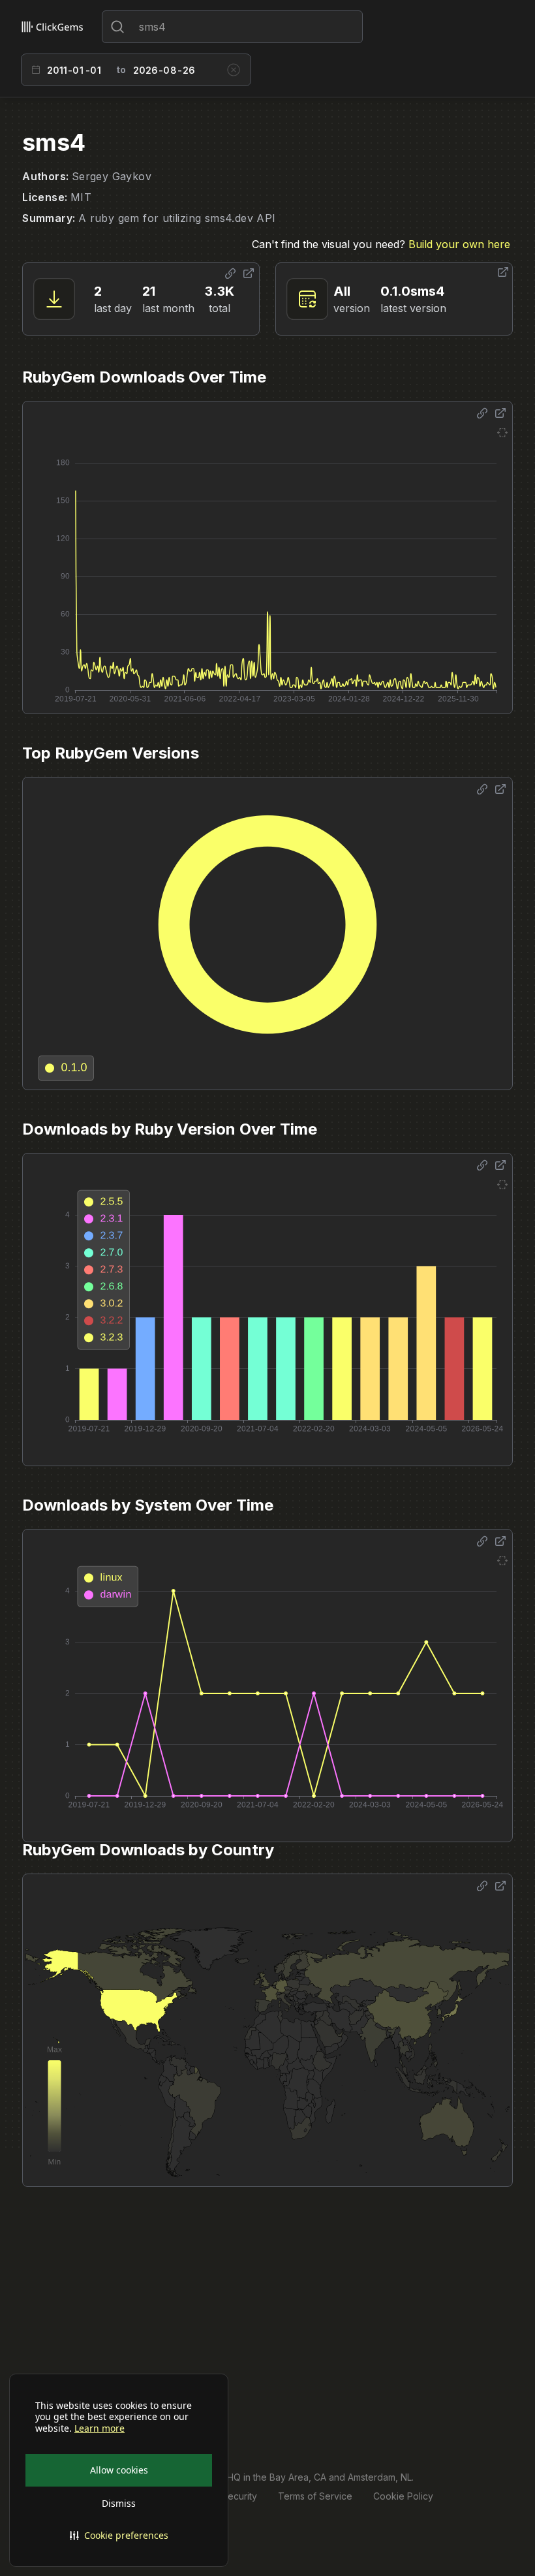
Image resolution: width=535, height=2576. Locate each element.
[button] (119, 2536)
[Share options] (230, 274)
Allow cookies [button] (119, 2470)
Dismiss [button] (119, 2503)
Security (239, 2496)
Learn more (99, 2428)
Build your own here (459, 244)
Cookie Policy (403, 2496)
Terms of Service (315, 2496)
